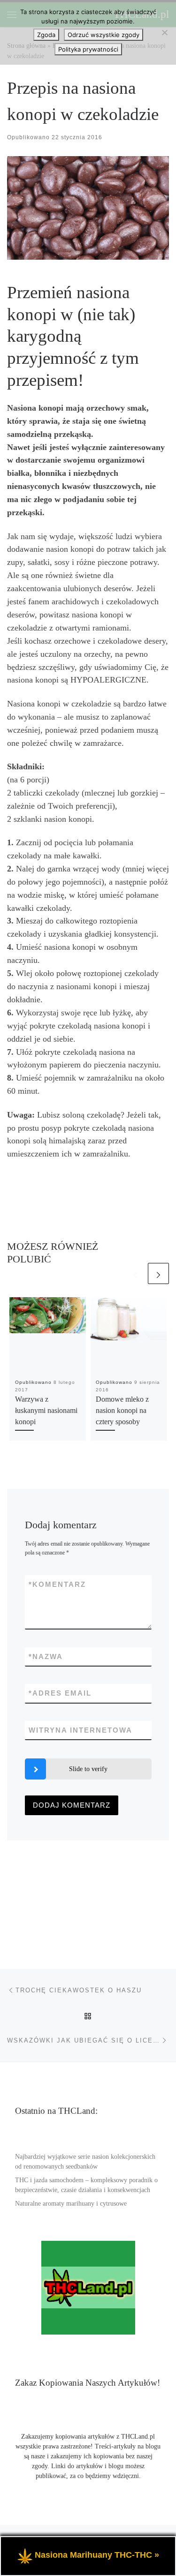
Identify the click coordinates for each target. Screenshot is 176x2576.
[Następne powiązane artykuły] (158, 1273)
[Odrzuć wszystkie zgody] (164, 32)
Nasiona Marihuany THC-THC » (97, 2555)
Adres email (60, 1693)
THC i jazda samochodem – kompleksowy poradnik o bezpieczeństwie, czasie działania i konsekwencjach (86, 2185)
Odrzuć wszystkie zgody (103, 35)
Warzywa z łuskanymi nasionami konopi (46, 1411)
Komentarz (57, 1584)
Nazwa (46, 1656)
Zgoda (46, 35)
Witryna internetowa (80, 1730)
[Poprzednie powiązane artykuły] (135, 1273)
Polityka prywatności (88, 49)
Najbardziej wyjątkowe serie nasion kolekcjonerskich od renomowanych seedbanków (85, 2162)
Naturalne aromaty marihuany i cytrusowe (71, 2204)
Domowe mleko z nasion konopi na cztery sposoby (122, 1411)
